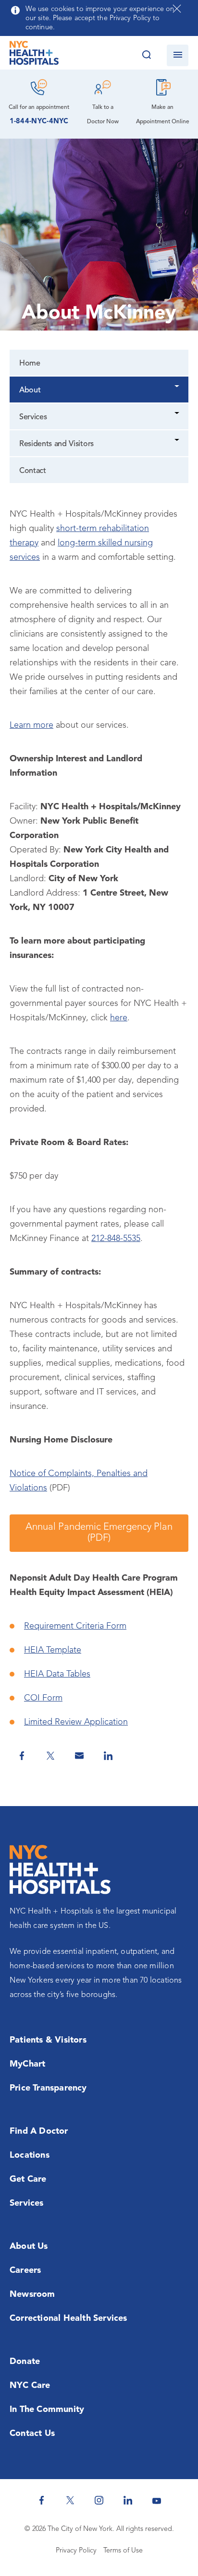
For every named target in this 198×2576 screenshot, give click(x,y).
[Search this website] (146, 55)
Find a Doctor (39, 2131)
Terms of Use (123, 2551)
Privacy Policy (76, 2551)
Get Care (28, 2179)
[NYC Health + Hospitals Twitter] (70, 2500)
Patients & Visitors (48, 2040)
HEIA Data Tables (57, 1674)
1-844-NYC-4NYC (39, 122)
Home (30, 364)
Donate (25, 2362)
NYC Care (30, 2386)
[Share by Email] (79, 1756)
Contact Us (32, 2434)
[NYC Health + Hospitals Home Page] (34, 55)
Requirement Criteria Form (75, 1626)
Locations (30, 2155)
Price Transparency (48, 2088)
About (30, 390)
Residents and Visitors (56, 444)
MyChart (27, 2064)
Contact (33, 471)
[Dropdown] (178, 387)
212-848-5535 (116, 1239)
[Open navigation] (178, 55)
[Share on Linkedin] (108, 1756)
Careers (25, 2270)
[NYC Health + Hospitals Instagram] (99, 2500)
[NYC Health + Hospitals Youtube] (157, 2500)
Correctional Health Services (68, 2318)
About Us (29, 2246)
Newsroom (32, 2294)
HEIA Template (53, 1650)
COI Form (43, 1698)
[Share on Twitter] (50, 1756)
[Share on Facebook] (22, 1756)
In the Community (47, 2410)
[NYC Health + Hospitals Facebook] (41, 2500)
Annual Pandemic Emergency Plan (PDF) (99, 1533)
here (119, 1018)
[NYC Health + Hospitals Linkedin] (128, 2500)
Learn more (31, 725)
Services (33, 417)
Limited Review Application (76, 1722)
